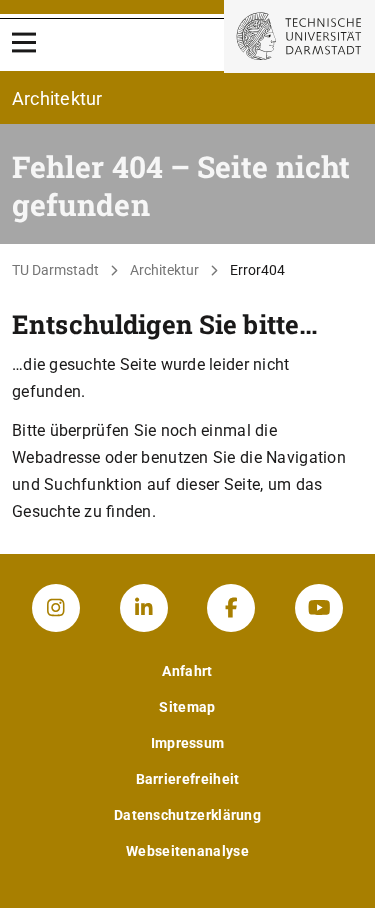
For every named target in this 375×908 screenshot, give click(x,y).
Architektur (164, 270)
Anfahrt (187, 671)
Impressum (188, 743)
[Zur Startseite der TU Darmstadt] (299, 36)
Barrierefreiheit (188, 779)
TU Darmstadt (55, 270)
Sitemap (187, 707)
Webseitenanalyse (187, 851)
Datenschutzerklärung (187, 815)
